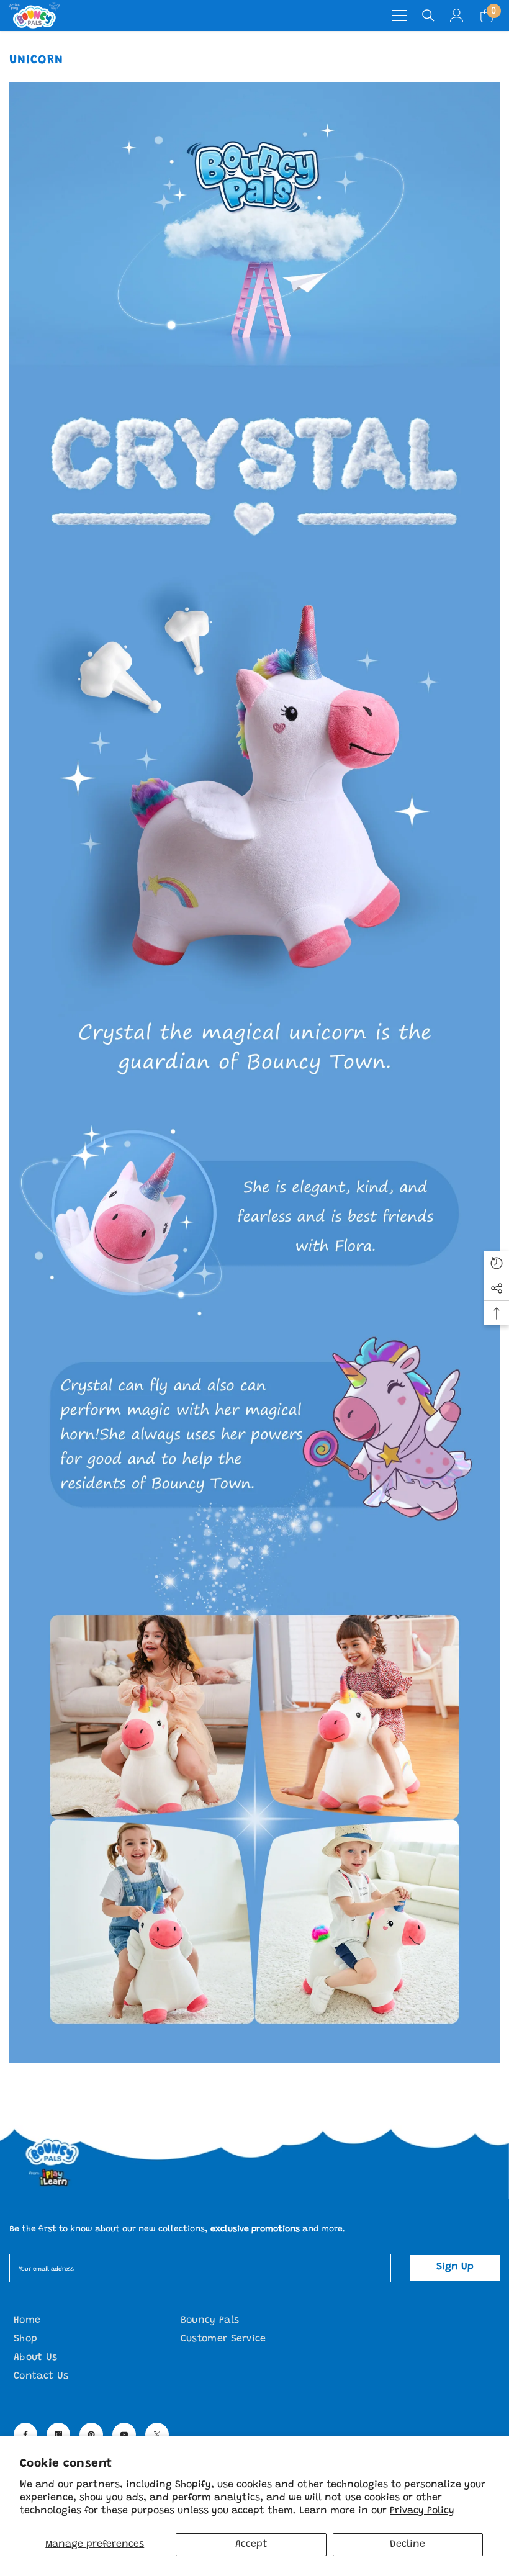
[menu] (400, 16)
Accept (251, 2544)
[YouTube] (124, 2434)
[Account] (457, 16)
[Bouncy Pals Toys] (254, 2162)
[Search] (428, 16)
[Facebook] (25, 2434)
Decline (408, 2544)
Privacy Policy (422, 2511)
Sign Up (455, 2267)
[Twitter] (157, 2434)
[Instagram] (58, 2434)
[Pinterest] (91, 2434)
